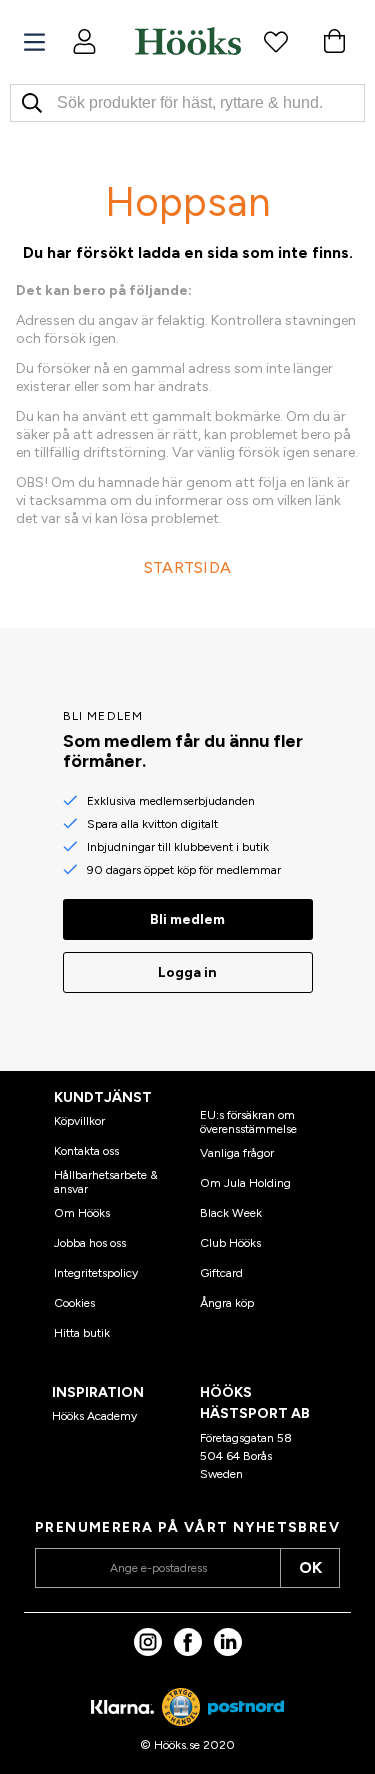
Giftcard (221, 1273)
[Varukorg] (334, 41)
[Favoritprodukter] (276, 41)
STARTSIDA (188, 567)
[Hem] (188, 41)
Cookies (74, 1303)
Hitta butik (82, 1333)
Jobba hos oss (90, 1243)
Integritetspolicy (96, 1273)
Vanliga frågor (237, 1153)
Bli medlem (187, 919)
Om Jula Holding (245, 1183)
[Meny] (34, 42)
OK (310, 1567)
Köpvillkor (79, 1121)
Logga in (187, 972)
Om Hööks (82, 1213)
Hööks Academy (94, 1416)
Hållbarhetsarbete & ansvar (106, 1182)
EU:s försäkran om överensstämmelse (248, 1122)
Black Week (231, 1213)
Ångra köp (227, 1303)
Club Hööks (230, 1243)
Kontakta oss (86, 1151)
